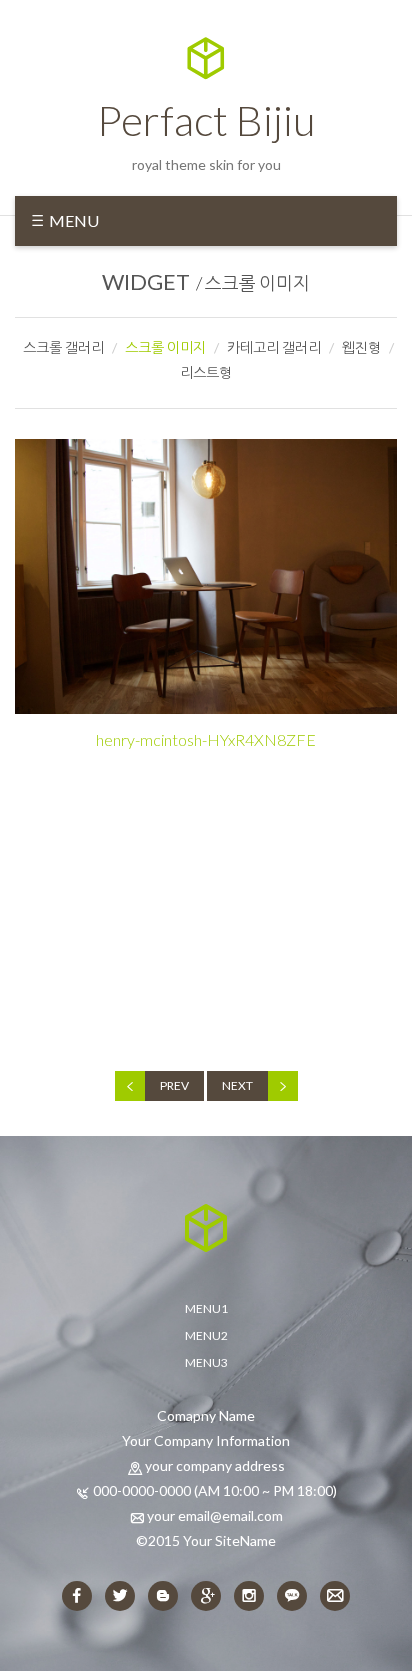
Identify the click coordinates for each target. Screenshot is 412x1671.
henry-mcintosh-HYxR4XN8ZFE (206, 739)
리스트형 (206, 372)
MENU (72, 220)
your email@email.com (215, 1515)
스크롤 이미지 (257, 283)
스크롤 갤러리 (63, 347)
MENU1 (206, 1308)
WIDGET (146, 281)
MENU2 (206, 1335)
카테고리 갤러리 (274, 347)
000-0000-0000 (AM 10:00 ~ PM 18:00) (215, 1490)
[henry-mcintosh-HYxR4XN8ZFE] (206, 576)
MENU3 (206, 1362)
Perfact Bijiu (206, 120)
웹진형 (361, 347)
